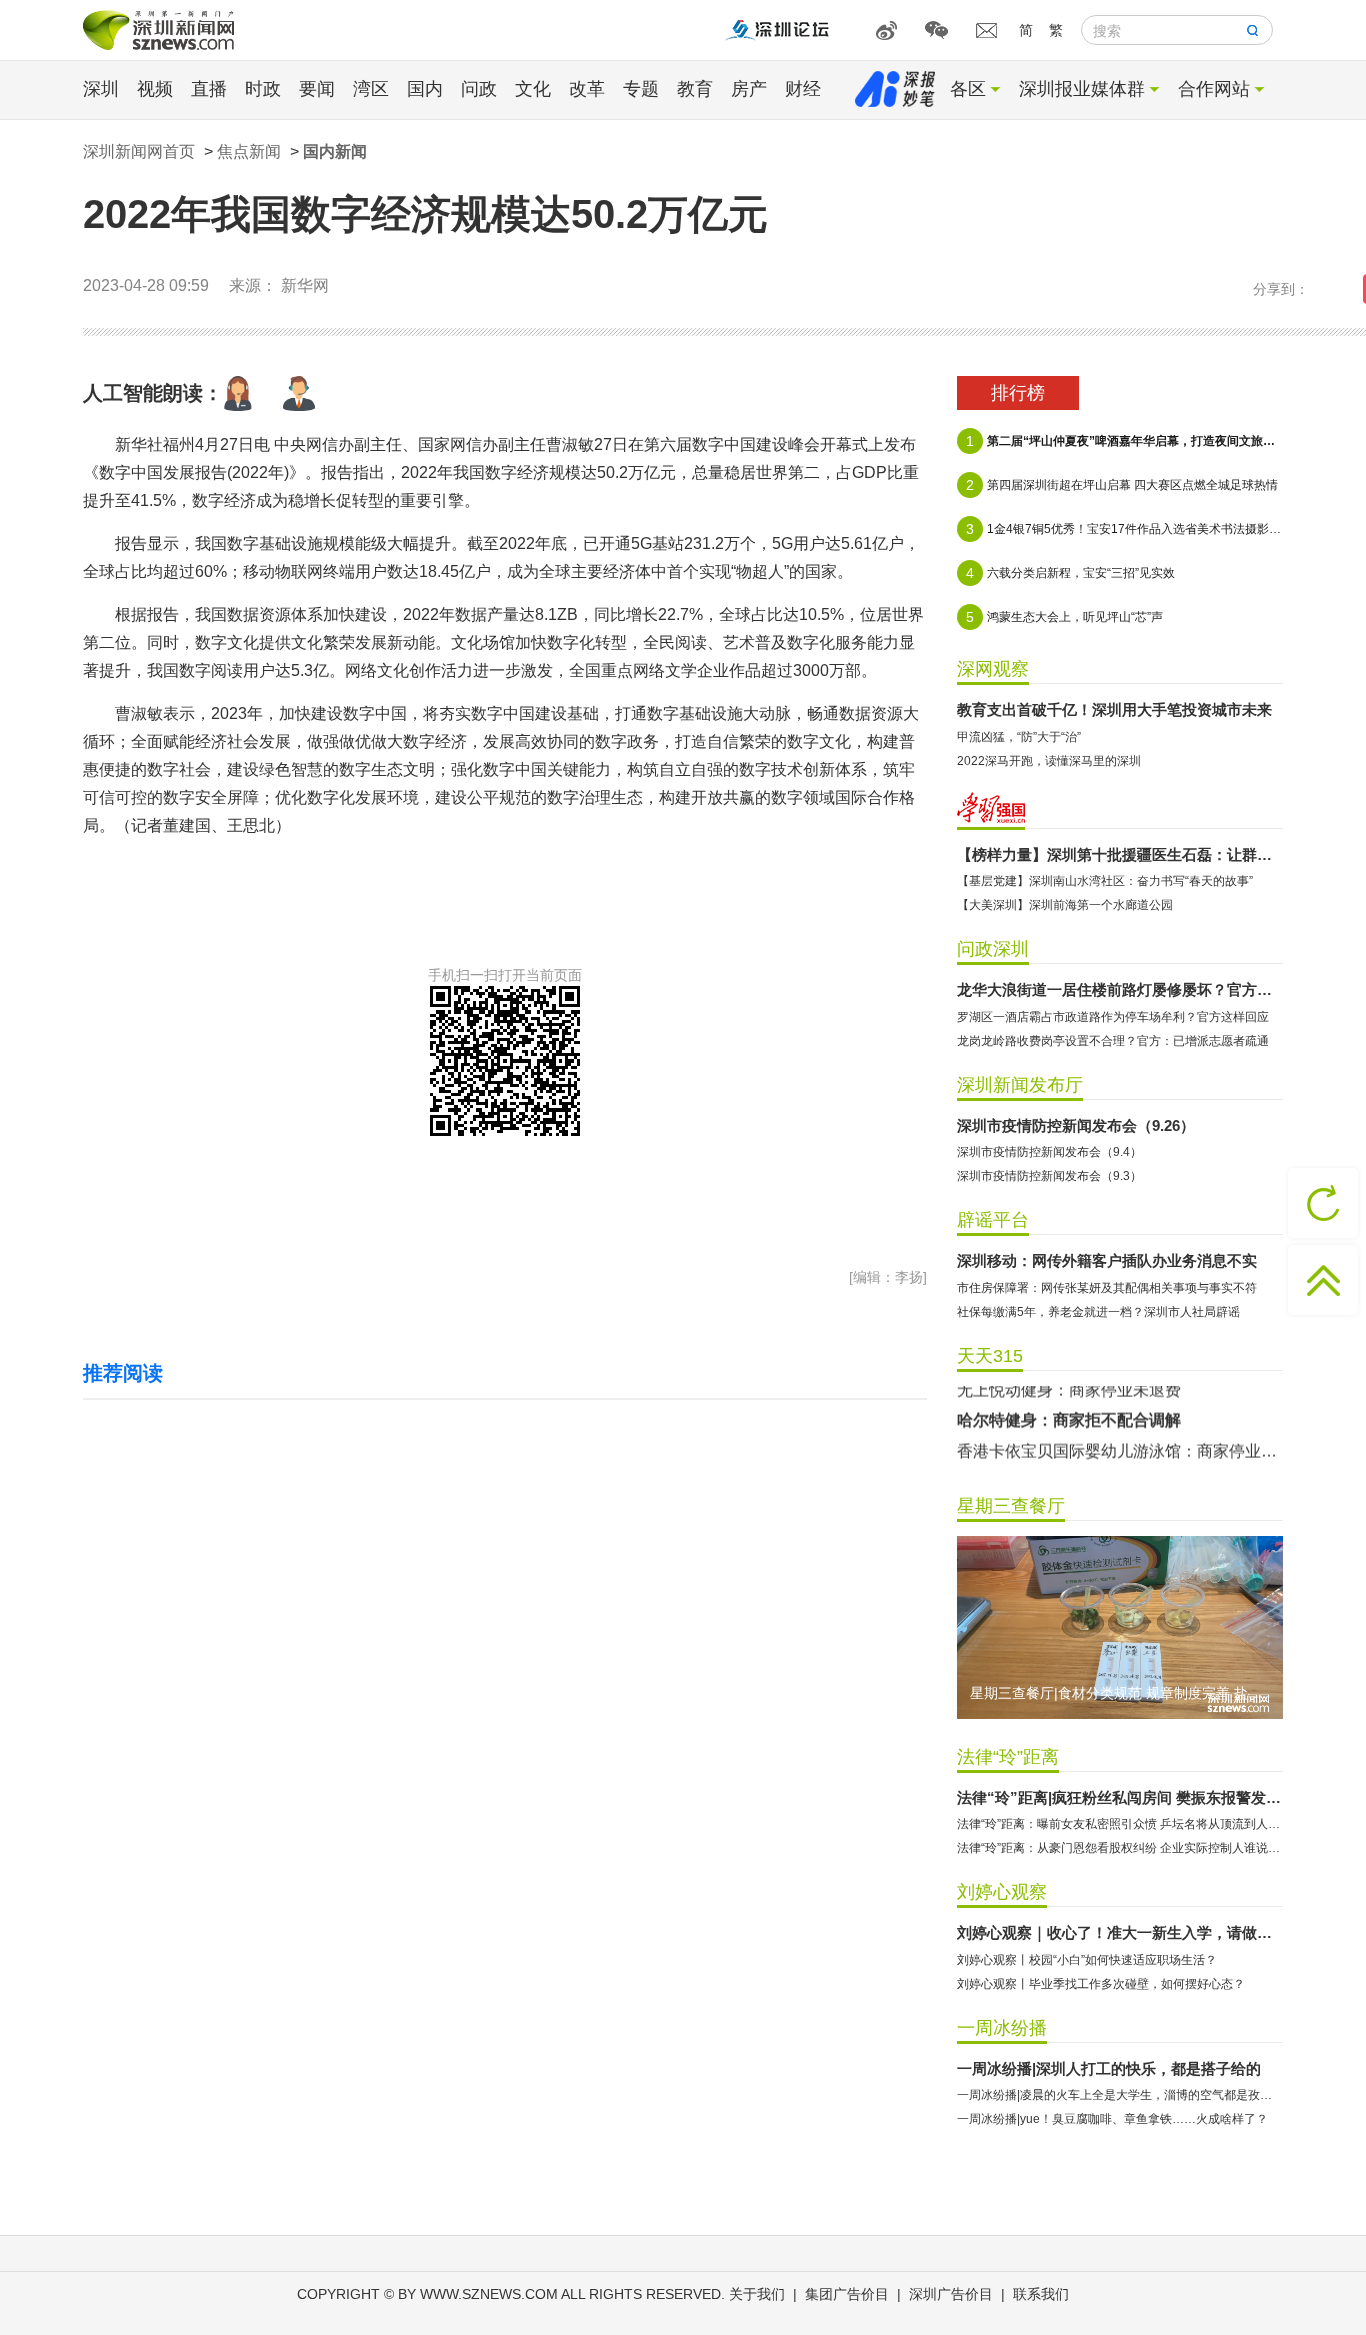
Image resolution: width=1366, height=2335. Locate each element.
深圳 (101, 89)
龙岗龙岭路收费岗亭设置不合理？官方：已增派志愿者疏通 (1113, 1041)
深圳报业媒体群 (1082, 89)
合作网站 (1214, 89)
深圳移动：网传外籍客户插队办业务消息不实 (1107, 1260)
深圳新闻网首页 (139, 151)
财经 (803, 89)
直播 (209, 89)
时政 (263, 89)
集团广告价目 (847, 2294)
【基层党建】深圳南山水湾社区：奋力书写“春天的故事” (1105, 881)
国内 (425, 89)
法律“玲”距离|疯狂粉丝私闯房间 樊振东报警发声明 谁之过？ (1120, 1797)
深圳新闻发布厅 (1020, 1085)
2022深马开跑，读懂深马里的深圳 (1049, 761)
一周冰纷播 (1002, 2028)
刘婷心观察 (1002, 1892)
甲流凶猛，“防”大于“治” (1019, 737)
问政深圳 (993, 949)
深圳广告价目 (951, 2294)
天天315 (990, 1356)
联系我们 (1041, 2294)
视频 (155, 89)
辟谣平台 (993, 1220)
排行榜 (1018, 393)
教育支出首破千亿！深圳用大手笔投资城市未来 (1114, 709)
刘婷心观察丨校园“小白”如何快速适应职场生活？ (1087, 1960)
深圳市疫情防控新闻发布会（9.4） (1049, 1152)
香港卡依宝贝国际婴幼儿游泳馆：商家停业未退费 (1120, 1427)
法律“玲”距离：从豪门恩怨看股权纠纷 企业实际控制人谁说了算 (1120, 1848)
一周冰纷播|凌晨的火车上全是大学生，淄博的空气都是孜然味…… (1120, 2095)
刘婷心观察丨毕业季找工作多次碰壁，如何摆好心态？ (1101, 1984)
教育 (695, 89)
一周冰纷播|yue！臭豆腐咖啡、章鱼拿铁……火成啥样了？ (1112, 2119)
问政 (479, 89)
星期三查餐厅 (1011, 1506)
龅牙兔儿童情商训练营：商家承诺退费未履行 (1117, 1457)
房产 (749, 89)
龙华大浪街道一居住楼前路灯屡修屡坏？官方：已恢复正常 (1120, 989)
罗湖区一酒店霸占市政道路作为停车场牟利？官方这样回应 (1113, 1017)
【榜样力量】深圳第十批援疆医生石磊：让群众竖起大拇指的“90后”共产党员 (1120, 854)
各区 (968, 89)
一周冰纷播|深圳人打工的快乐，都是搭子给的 (1109, 2068)
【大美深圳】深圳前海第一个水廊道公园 (1065, 905)
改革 (587, 89)
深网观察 (993, 669)
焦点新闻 (249, 151)
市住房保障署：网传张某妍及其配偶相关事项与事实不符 (1107, 1288)
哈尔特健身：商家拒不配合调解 (1069, 1396)
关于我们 (757, 2294)
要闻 (317, 89)
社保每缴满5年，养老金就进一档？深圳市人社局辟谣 (1098, 1312)
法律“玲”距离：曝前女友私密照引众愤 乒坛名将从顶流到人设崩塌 (1120, 1824)
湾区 (371, 89)
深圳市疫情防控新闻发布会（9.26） (1076, 1125)
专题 (641, 89)
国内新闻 (335, 151)
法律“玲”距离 (1008, 1757)
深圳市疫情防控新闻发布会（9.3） (1049, 1176)
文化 (533, 89)
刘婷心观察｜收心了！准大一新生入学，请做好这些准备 (1120, 1932)
